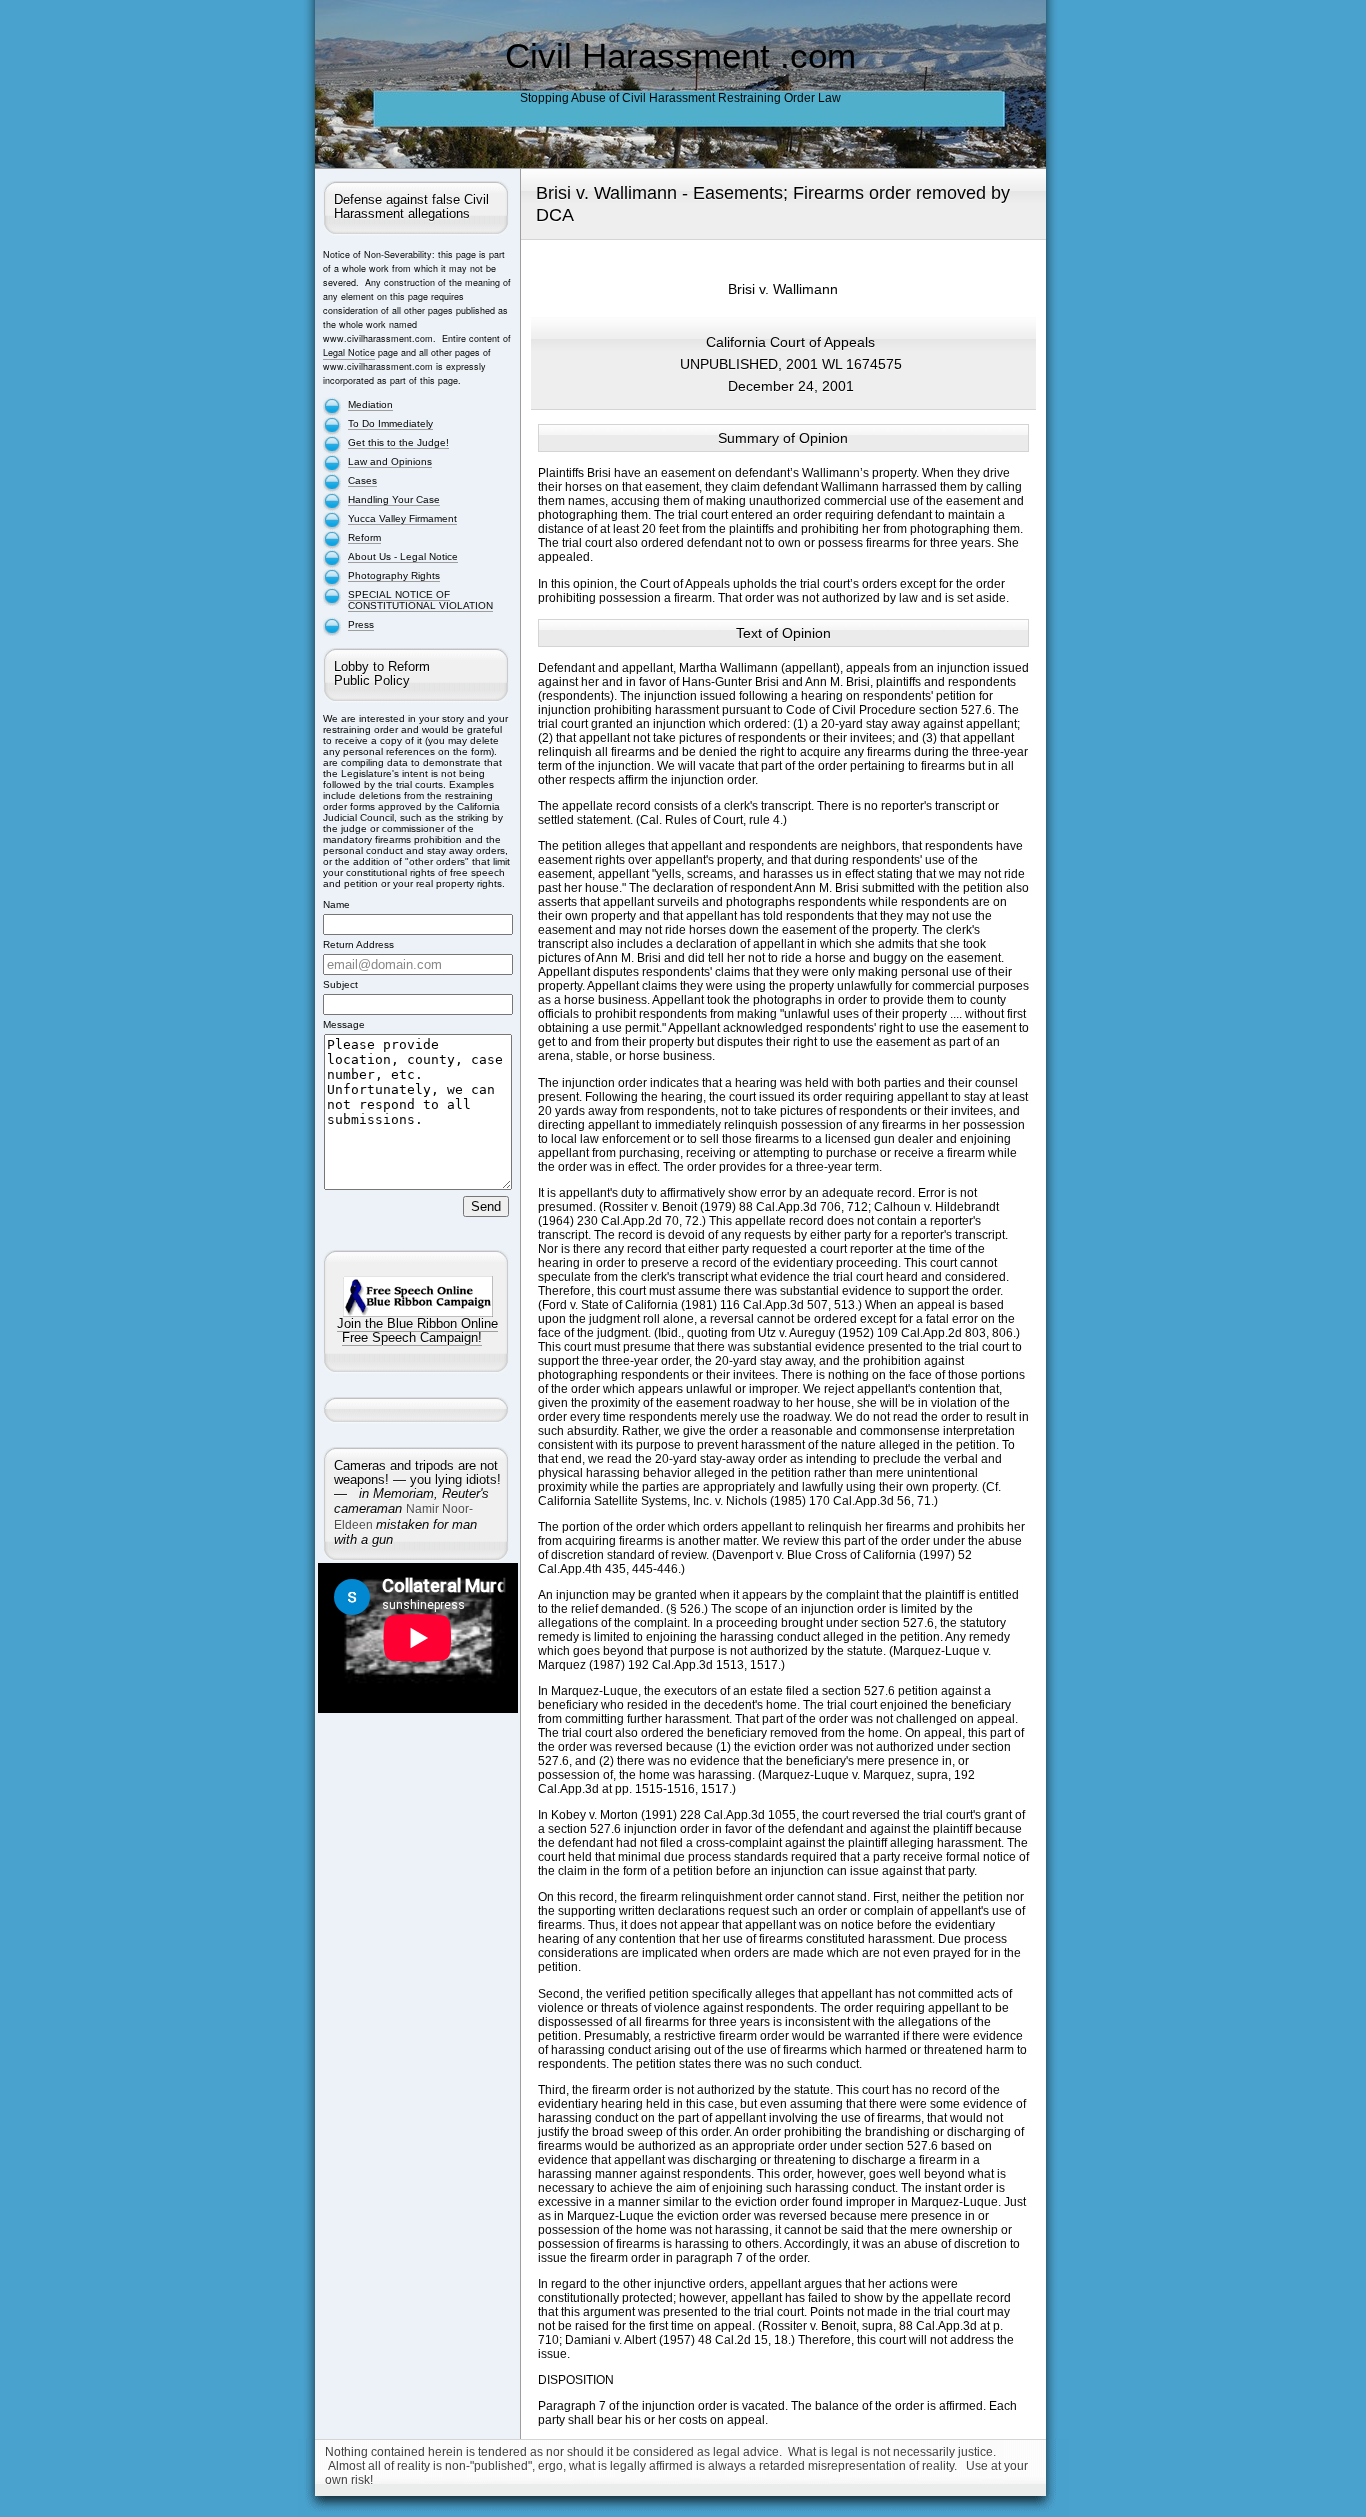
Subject (340, 984)
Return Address (358, 944)
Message (344, 1024)
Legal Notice (349, 352)
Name (336, 904)
